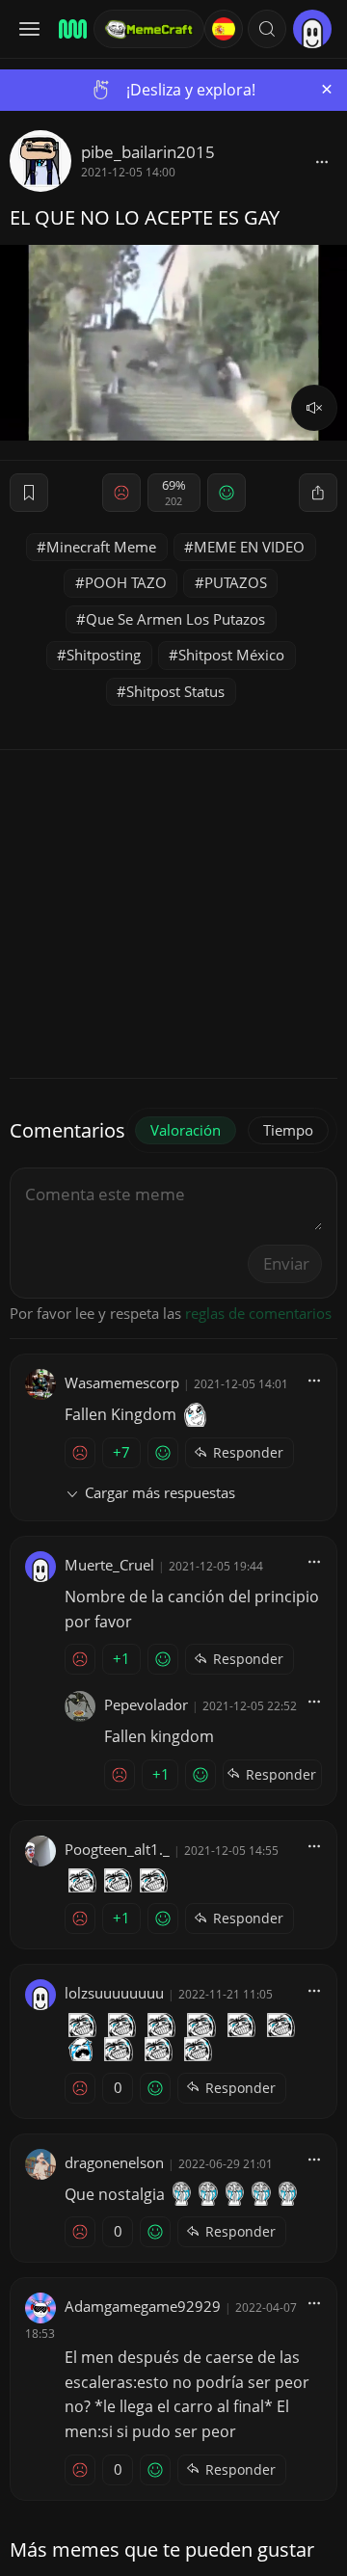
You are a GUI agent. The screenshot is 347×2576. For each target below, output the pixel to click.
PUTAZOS (236, 582)
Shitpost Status (175, 691)
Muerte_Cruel (109, 1565)
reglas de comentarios (258, 1313)
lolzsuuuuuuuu (114, 1993)
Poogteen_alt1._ (117, 1849)
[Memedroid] (70, 29)
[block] (322, 161)
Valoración (186, 1130)
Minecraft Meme (101, 547)
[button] (267, 29)
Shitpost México (231, 655)
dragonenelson (114, 2162)
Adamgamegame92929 (143, 2306)
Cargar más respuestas (160, 1492)
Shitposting (104, 655)
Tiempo (288, 1130)
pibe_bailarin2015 (148, 152)
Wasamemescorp (122, 1382)
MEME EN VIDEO (249, 547)
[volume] (314, 408)
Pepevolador (146, 1704)
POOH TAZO (126, 582)
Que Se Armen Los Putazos (175, 619)
